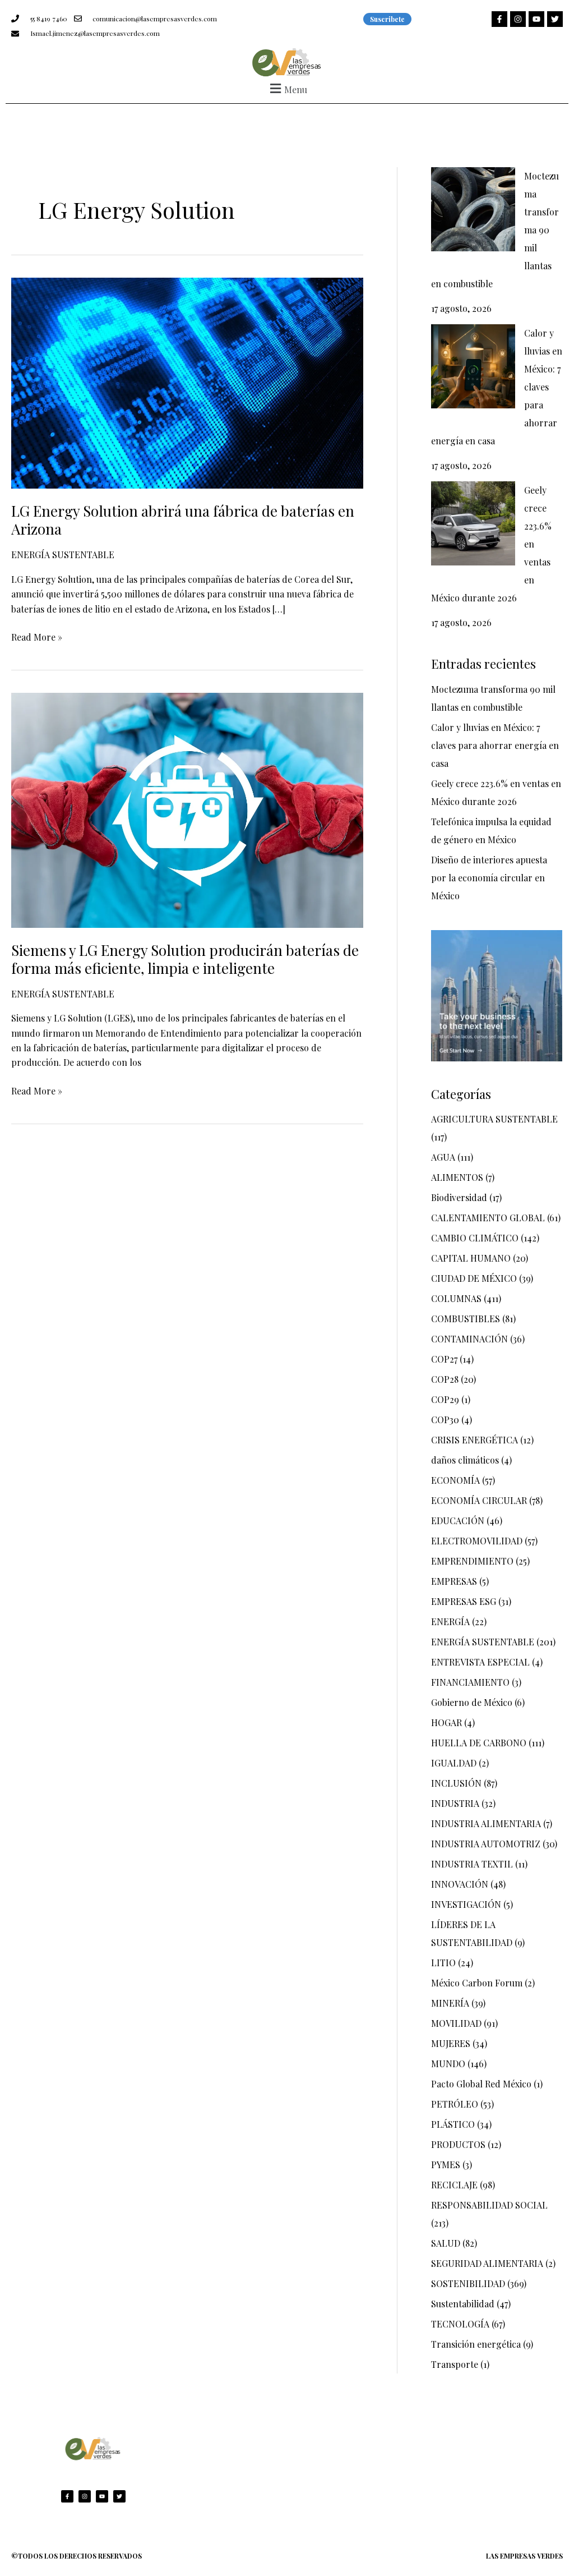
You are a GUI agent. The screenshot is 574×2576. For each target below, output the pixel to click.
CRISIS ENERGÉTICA (475, 1440)
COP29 (445, 1399)
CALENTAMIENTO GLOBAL (488, 1218)
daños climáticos (465, 1460)
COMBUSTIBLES (466, 1319)
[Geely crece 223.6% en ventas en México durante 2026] (473, 523)
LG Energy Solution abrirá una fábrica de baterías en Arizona (183, 520)
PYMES (446, 2165)
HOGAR (446, 1722)
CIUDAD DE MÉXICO (474, 1278)
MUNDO (448, 2064)
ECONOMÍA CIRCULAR (479, 1500)
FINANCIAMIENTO (470, 1682)
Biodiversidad (459, 1197)
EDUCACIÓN (458, 1521)
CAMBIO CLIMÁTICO (475, 1238)
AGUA (443, 1157)
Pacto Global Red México (481, 2084)
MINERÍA (450, 2003)
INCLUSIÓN (456, 1783)
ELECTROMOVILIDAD (477, 1541)
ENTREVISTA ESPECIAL (480, 1662)
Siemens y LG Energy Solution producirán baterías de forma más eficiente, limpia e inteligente (185, 959)
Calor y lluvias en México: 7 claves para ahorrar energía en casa (495, 745)
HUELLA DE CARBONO (479, 1743)
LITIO (443, 1963)
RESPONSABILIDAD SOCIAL (489, 2205)
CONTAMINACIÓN (469, 1339)
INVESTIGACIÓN (466, 1904)
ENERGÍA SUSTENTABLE (63, 555)
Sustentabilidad (463, 2304)
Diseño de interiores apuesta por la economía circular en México (489, 878)
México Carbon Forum (477, 1983)
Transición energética (476, 2344)
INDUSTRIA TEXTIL (472, 1864)
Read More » (37, 636)
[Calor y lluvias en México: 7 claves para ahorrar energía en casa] (473, 366)
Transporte (455, 2364)
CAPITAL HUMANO (471, 1258)
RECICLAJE (454, 2185)
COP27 (444, 1359)
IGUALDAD (454, 1763)
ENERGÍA (450, 1622)
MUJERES (451, 2043)
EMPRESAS (454, 1581)
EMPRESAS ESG (464, 1601)
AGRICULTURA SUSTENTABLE (494, 1119)
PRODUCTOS (458, 2144)
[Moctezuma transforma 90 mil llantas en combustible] (473, 209)
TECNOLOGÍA (460, 2324)
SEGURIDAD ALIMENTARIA (487, 2263)
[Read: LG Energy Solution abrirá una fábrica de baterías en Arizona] (187, 382)
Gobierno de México (472, 1702)
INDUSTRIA (455, 1803)
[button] (287, 88)
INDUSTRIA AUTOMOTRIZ (486, 1844)
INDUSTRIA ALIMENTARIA (486, 1823)
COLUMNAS (456, 1298)
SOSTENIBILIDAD (468, 2283)
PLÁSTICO (453, 2124)
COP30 (445, 1420)
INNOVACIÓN (460, 1884)
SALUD (446, 2243)
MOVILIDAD (456, 2023)
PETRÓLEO (455, 2104)
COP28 (445, 1379)
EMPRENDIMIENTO (472, 1561)
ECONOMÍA (455, 1480)
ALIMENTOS (457, 1177)
